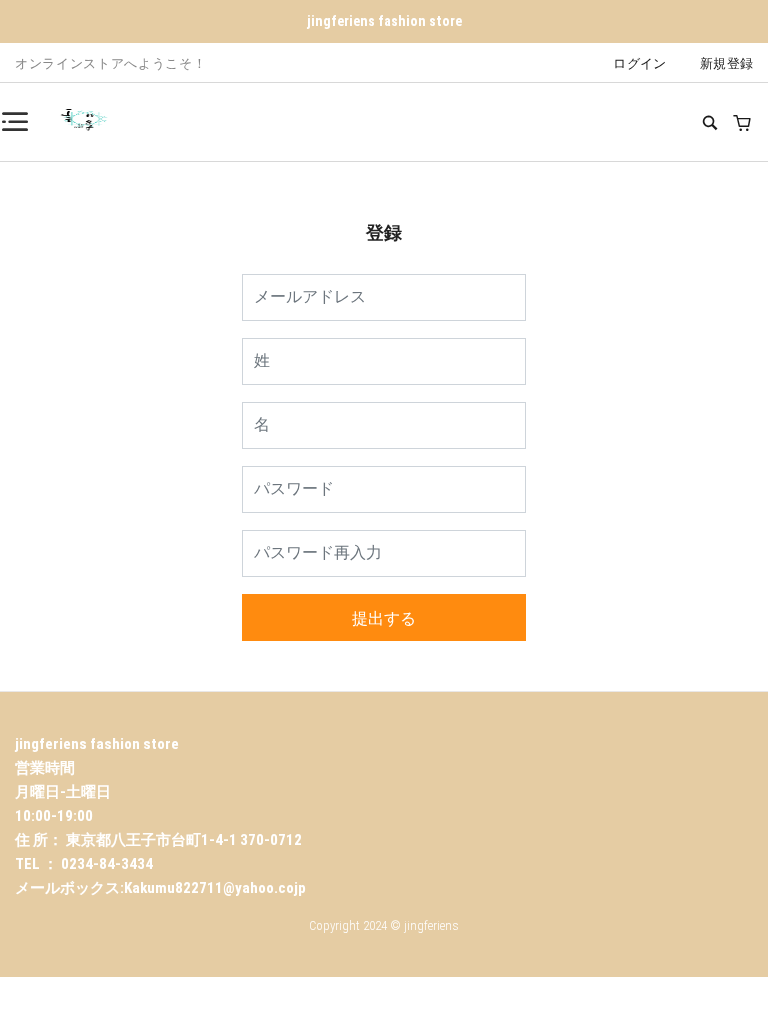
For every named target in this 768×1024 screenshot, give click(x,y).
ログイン (639, 63)
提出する (384, 618)
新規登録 (726, 63)
